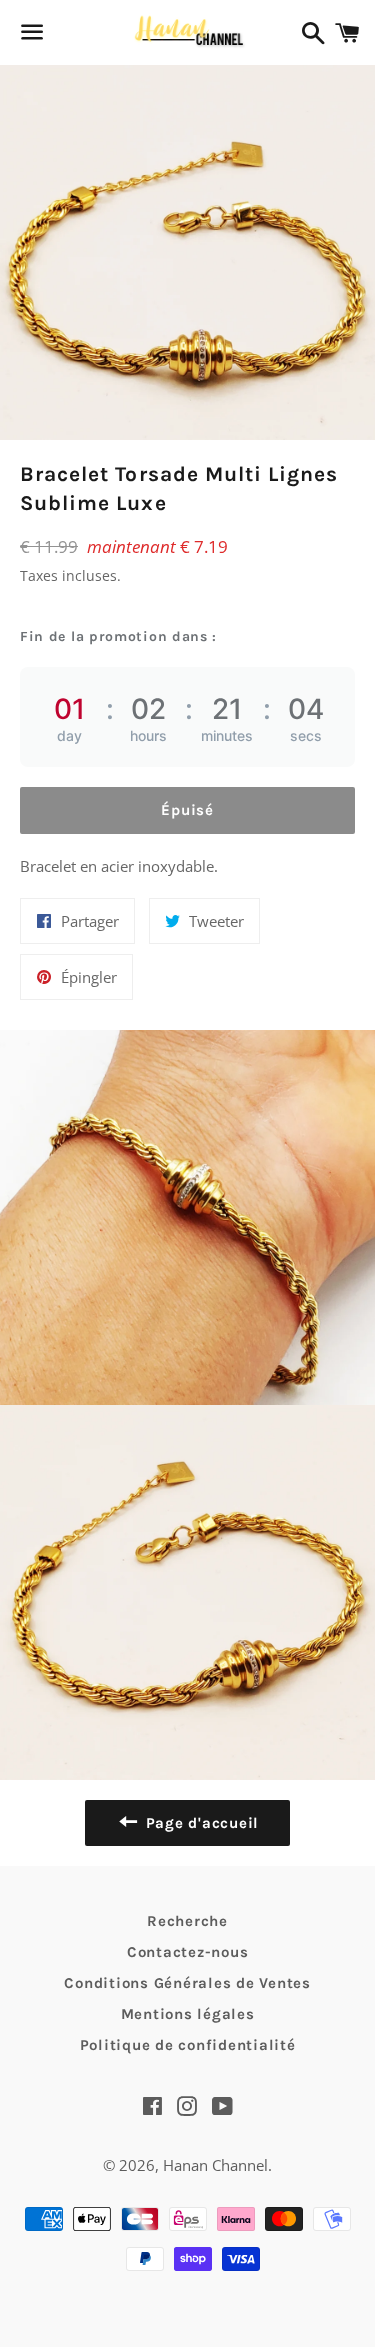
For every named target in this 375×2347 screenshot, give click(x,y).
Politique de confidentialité (188, 2045)
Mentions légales (188, 2014)
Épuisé (187, 810)
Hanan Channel (215, 2165)
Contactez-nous (188, 1952)
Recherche (187, 1921)
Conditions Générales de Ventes (187, 1983)
